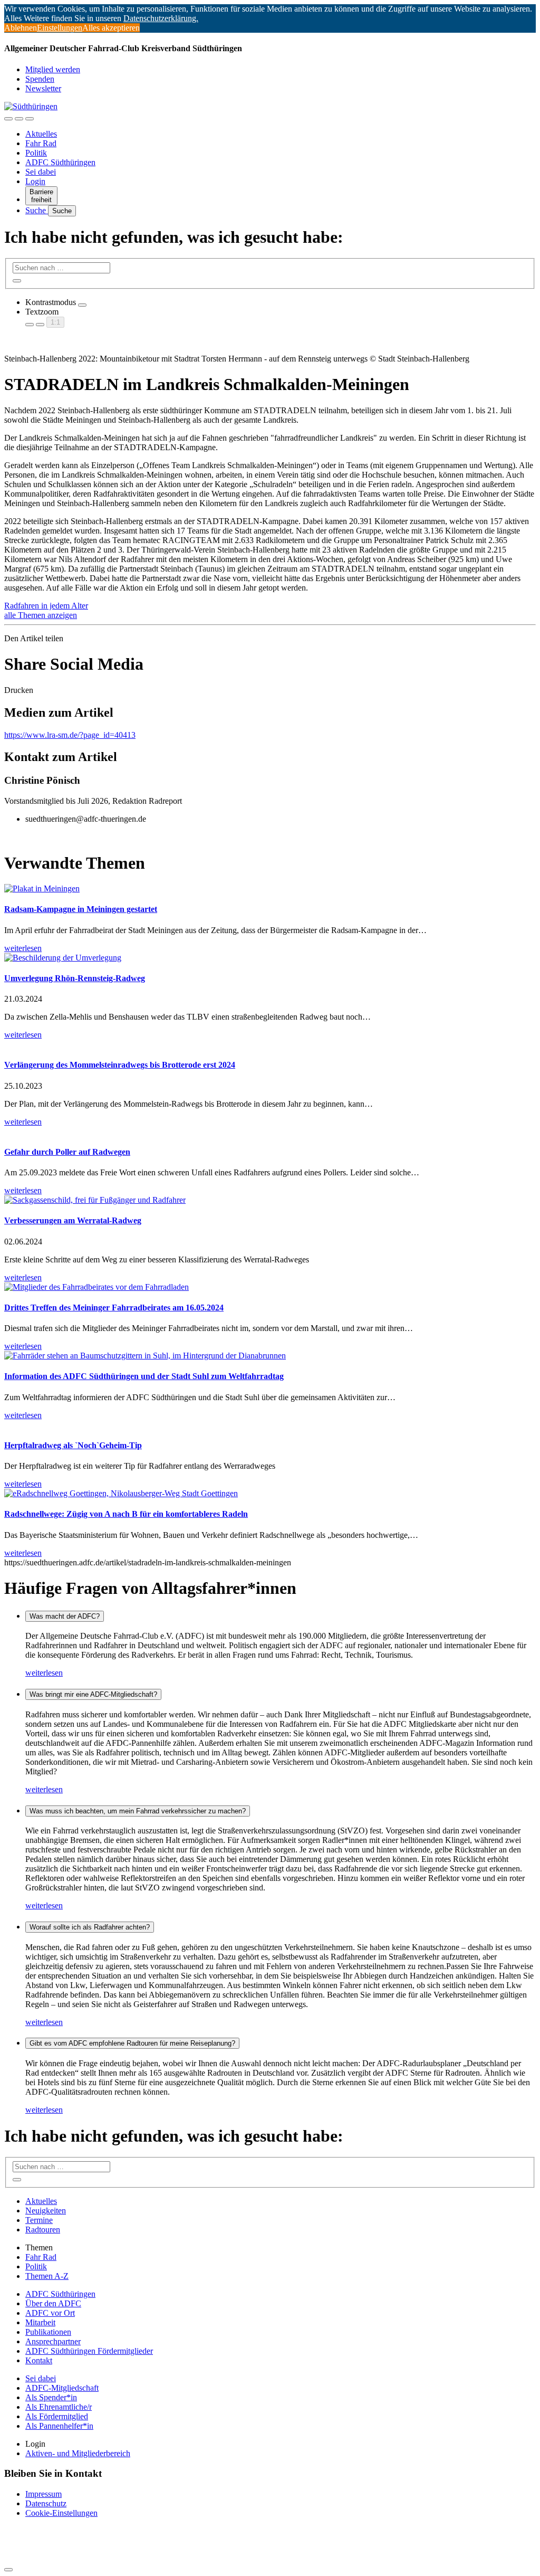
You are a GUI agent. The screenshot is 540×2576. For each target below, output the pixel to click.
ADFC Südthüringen (60, 162)
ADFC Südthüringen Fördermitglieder (89, 2351)
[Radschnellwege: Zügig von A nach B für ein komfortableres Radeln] (121, 1493)
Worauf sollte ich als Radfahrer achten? (90, 1927)
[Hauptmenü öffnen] (30, 119)
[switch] (82, 305)
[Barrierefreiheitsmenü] (8, 119)
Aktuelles (41, 134)
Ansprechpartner (53, 2341)
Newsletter (43, 88)
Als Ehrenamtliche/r (59, 2407)
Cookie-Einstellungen (61, 2513)
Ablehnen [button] (21, 28)
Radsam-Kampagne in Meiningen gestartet (81, 909)
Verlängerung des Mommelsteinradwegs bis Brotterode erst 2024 (120, 1065)
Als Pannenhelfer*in (59, 2426)
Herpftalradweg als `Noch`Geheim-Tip (73, 1445)
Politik (36, 153)
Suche (37, 210)
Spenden (40, 79)
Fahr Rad (41, 143)
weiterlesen (44, 1673)
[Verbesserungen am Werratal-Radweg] (95, 1200)
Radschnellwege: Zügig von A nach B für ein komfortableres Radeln (126, 1514)
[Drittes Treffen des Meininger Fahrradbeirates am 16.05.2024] (97, 1287)
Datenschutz (46, 2503)
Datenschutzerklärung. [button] (161, 18)
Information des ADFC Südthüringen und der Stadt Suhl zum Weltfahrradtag (144, 1376)
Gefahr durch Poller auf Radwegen (67, 1152)
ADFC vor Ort (50, 2313)
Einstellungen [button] (60, 28)
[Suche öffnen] (19, 119)
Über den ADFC (53, 2303)
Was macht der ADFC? (65, 1616)
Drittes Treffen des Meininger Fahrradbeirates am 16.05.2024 (114, 1308)
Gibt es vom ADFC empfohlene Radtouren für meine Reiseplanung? (132, 2043)
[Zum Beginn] (8, 2570)
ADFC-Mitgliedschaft (62, 2388)
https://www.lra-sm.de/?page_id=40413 (70, 735)
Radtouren (43, 2230)
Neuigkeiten (46, 2211)
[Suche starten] (17, 281)
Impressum (44, 2494)
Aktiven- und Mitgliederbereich (78, 2453)
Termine (39, 2220)
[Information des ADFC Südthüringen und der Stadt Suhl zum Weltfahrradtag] (145, 1356)
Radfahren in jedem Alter (46, 606)
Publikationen (48, 2332)
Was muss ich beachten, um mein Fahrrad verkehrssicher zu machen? (138, 1811)
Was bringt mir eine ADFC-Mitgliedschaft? (93, 1694)
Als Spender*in (51, 2397)
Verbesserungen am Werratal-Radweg (73, 1220)
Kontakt (39, 2360)
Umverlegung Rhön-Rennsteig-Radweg (75, 978)
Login (35, 181)
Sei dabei (41, 172)
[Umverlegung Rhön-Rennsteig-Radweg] (63, 958)
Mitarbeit (40, 2322)
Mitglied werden (53, 69)
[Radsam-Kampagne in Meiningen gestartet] (42, 888)
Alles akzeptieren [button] (111, 28)
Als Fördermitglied (57, 2416)
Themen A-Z (47, 2276)
